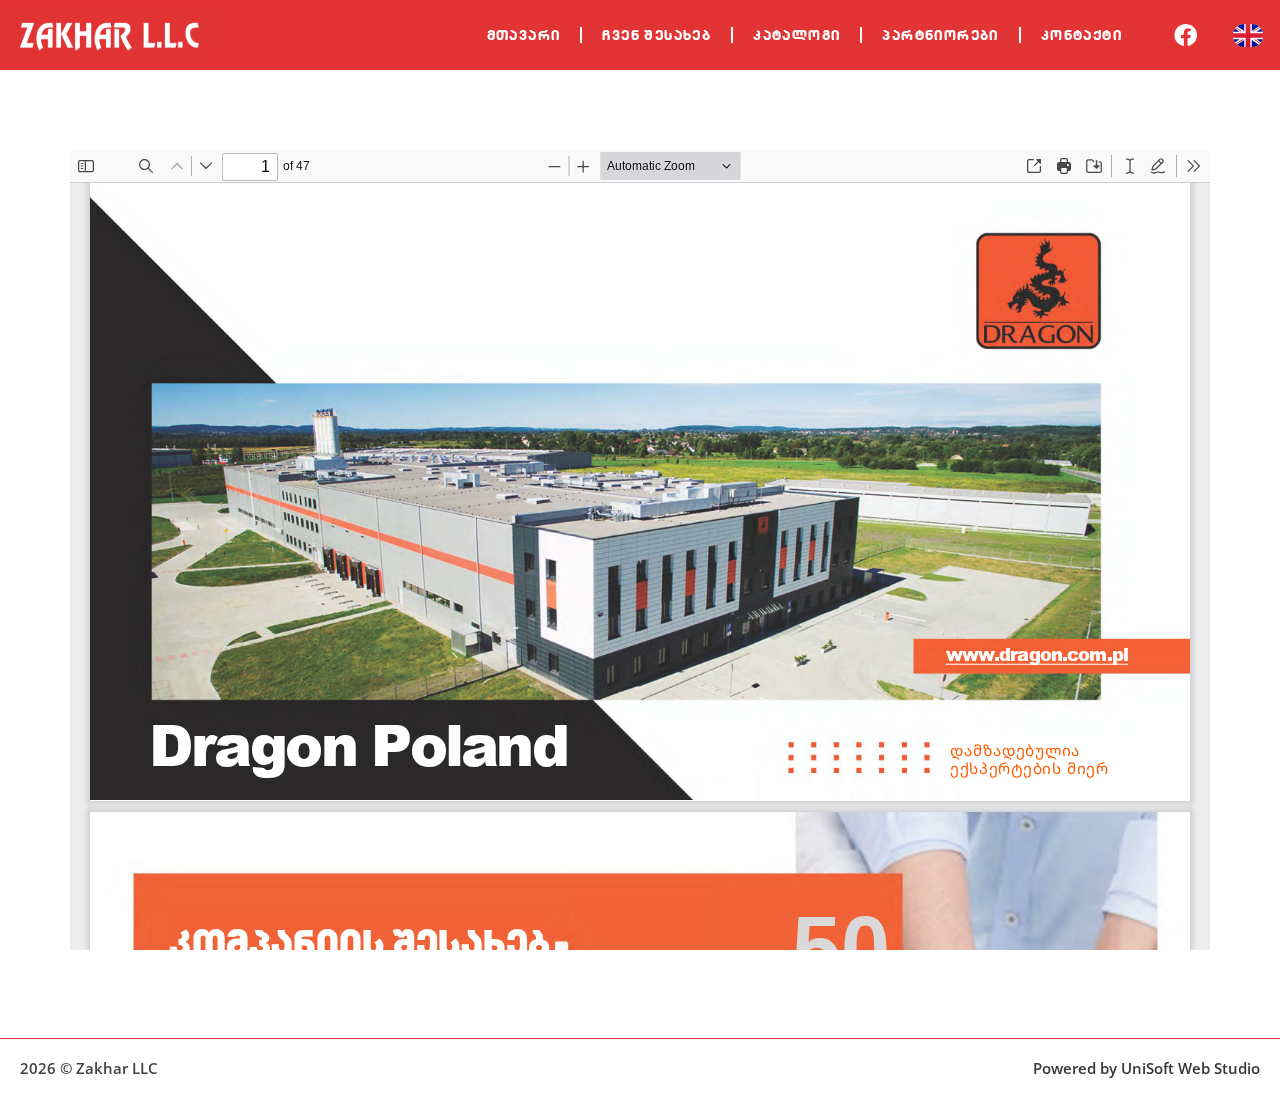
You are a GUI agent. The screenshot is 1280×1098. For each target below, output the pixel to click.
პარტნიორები (940, 35)
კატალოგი (796, 35)
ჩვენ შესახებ (656, 35)
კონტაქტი (1081, 35)
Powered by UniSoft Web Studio (1146, 1068)
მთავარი (524, 35)
